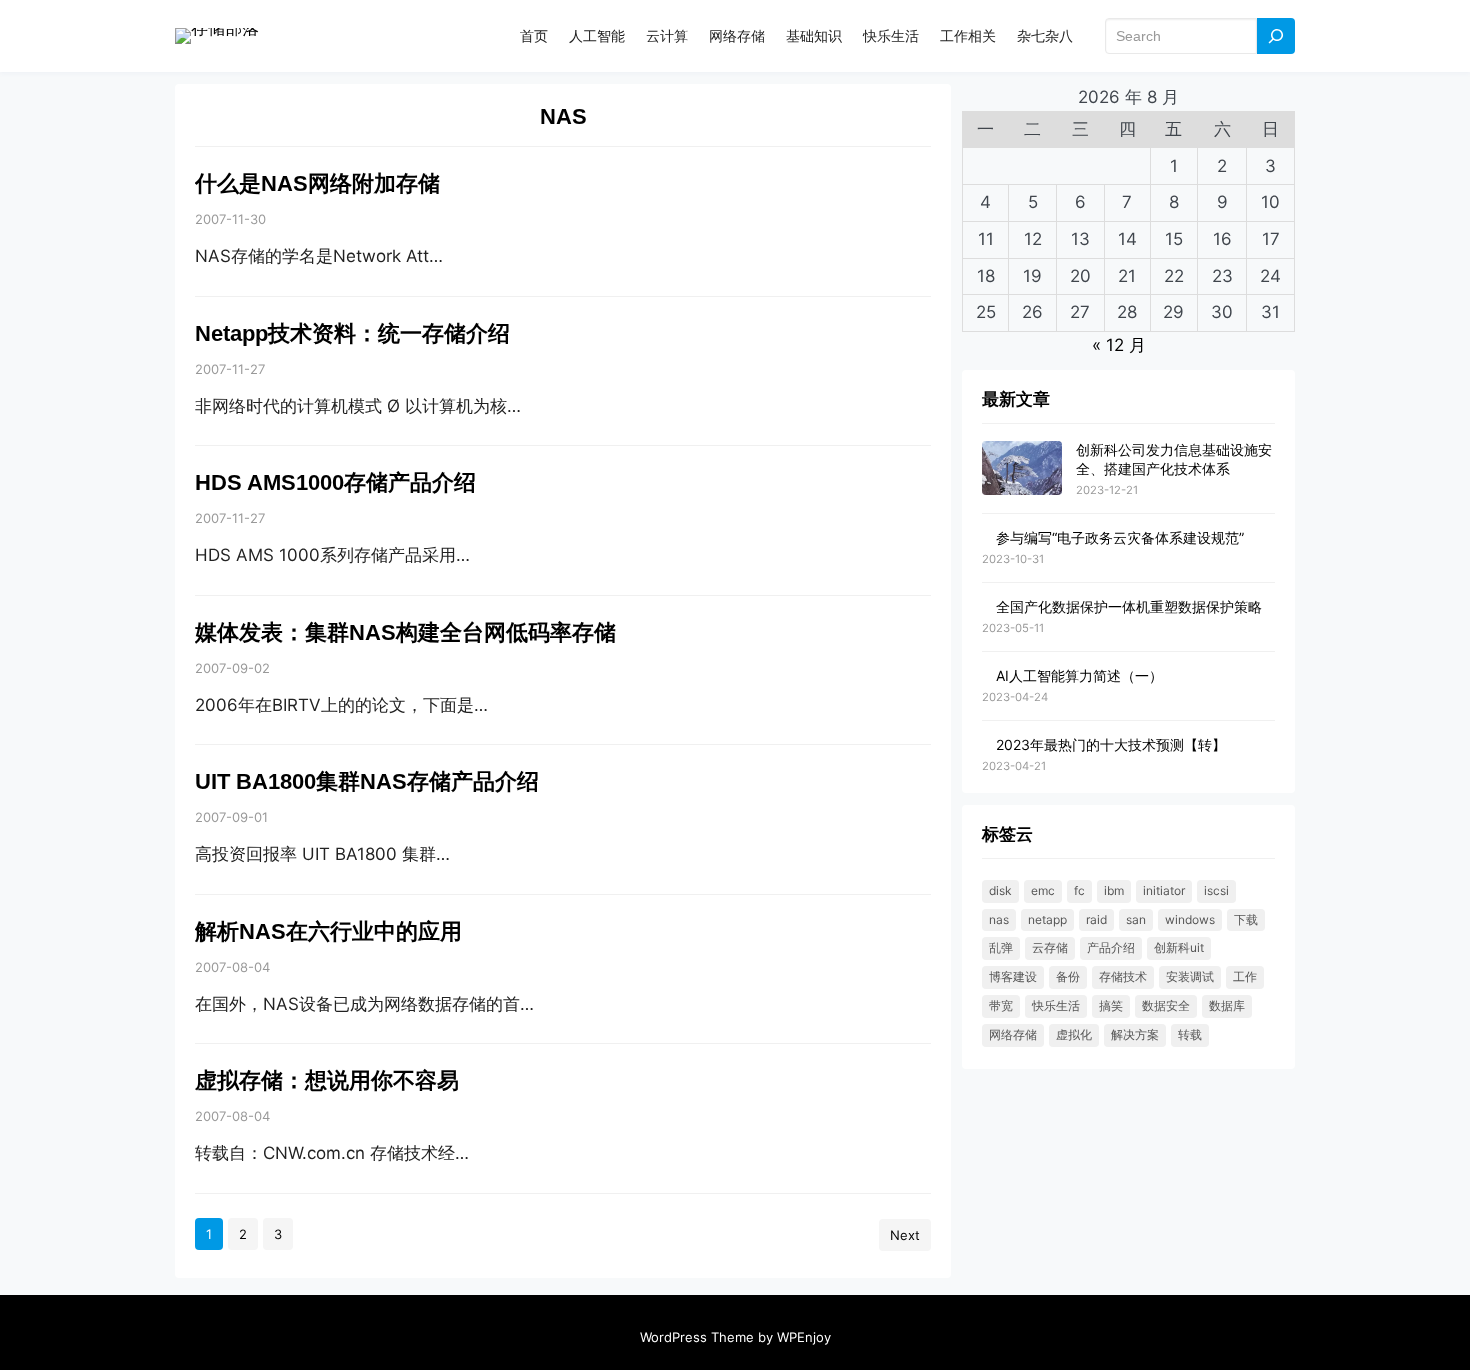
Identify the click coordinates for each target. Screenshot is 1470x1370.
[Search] (1276, 36)
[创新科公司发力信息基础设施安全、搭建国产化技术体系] (1022, 468)
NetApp (1047, 919)
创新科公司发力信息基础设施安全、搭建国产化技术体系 (1174, 458)
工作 (1245, 976)
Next (905, 1235)
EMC (1043, 890)
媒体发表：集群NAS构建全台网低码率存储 (405, 632)
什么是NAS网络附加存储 (317, 183)
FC (1079, 890)
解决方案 (1135, 1034)
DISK (1000, 890)
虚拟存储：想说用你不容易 (327, 1080)
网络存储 (1013, 1034)
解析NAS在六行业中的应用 (328, 931)
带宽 (1001, 1005)
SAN (1136, 919)
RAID (1096, 919)
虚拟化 (1074, 1034)
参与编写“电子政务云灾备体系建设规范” (1120, 537)
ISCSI (1216, 890)
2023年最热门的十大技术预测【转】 (1111, 744)
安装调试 (1190, 976)
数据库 (1227, 1005)
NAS (999, 919)
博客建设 (1013, 976)
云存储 (1050, 947)
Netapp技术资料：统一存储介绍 (352, 333)
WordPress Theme (697, 1337)
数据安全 (1166, 1005)
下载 (1246, 919)
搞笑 (1111, 1005)
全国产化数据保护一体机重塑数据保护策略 (1129, 606)
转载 (1190, 1034)
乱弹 (1001, 947)
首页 (534, 35)
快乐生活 (1056, 1005)
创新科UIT (1179, 947)
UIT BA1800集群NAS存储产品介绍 (367, 781)
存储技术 (1123, 976)
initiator (1164, 890)
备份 (1068, 976)
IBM (1114, 890)
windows (1190, 919)
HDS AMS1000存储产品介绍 (335, 482)
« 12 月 (1119, 345)
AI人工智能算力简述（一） (1079, 675)
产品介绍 (1111, 947)
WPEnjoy (804, 1337)
